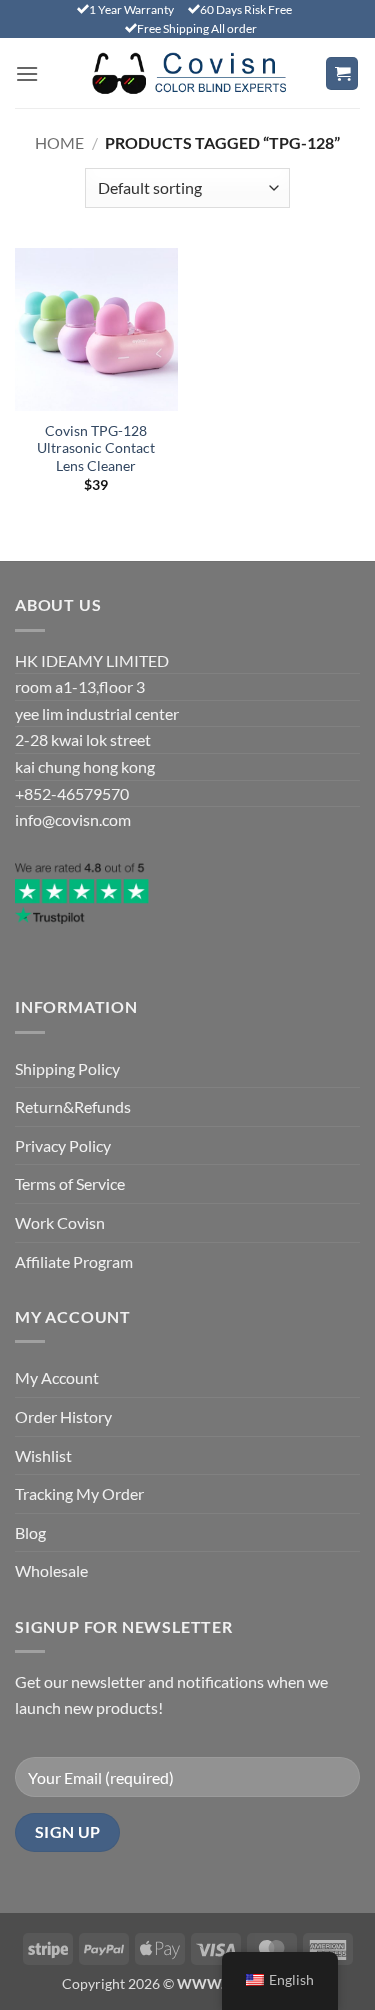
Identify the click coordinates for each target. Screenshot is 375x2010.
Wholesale (51, 1570)
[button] (27, 73)
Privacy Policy (63, 1145)
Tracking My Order (79, 1493)
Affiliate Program (74, 1261)
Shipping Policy (67, 1068)
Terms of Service (70, 1183)
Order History (63, 1416)
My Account (57, 1377)
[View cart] (342, 73)
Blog (30, 1532)
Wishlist (43, 1455)
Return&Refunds (73, 1106)
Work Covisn (60, 1222)
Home (59, 142)
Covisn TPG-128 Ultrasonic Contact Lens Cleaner (96, 448)
